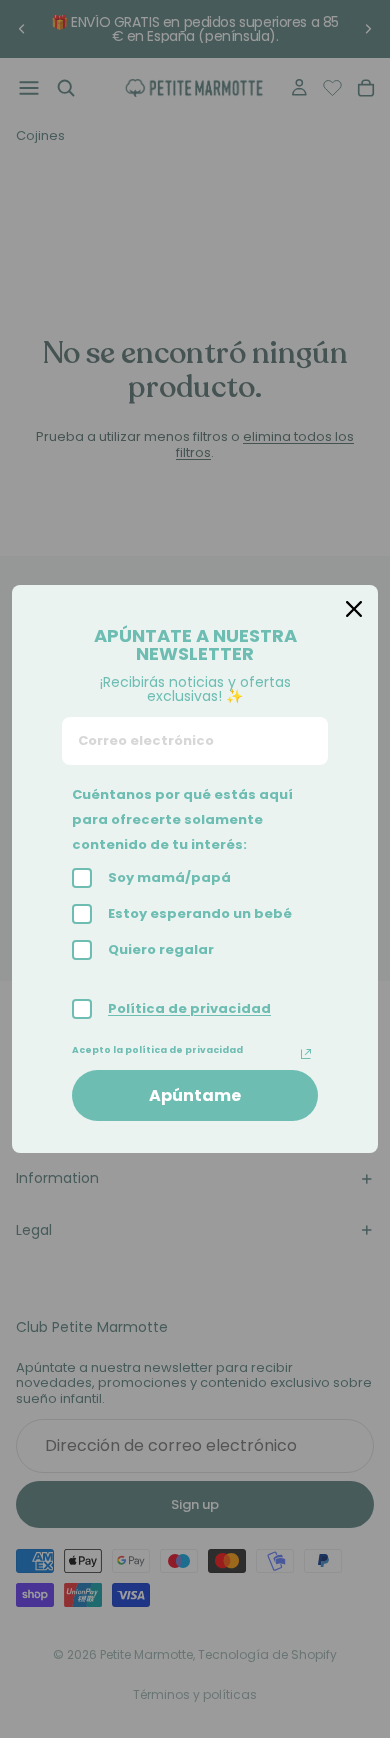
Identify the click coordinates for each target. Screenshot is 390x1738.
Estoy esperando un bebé (200, 913)
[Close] (354, 609)
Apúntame (195, 1095)
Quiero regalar (161, 949)
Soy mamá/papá (169, 877)
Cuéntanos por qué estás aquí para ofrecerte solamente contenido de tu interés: (182, 819)
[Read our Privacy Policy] (306, 1054)
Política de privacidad (189, 1008)
